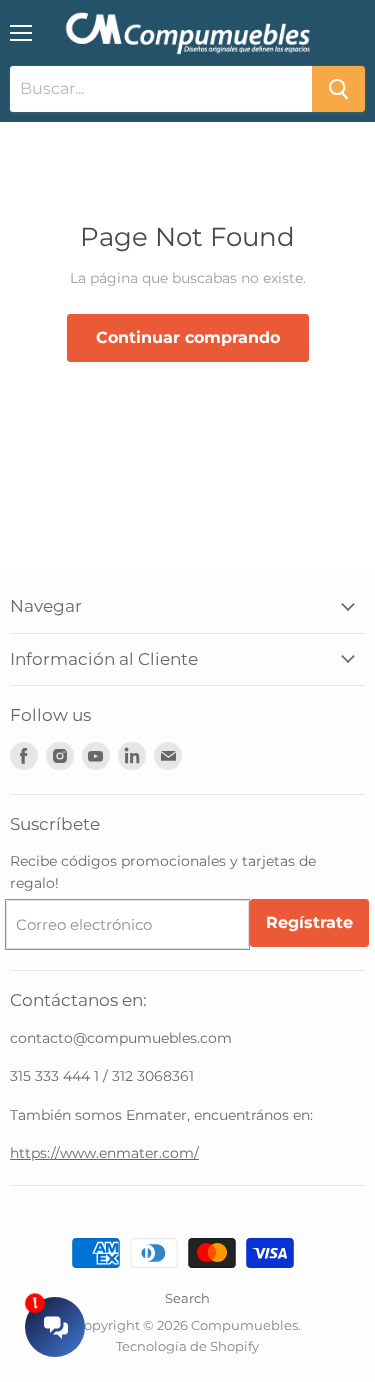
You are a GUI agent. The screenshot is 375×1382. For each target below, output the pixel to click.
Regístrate (309, 922)
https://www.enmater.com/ (104, 1153)
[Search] (338, 89)
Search (187, 1298)
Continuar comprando (188, 337)
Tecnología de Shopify (187, 1346)
